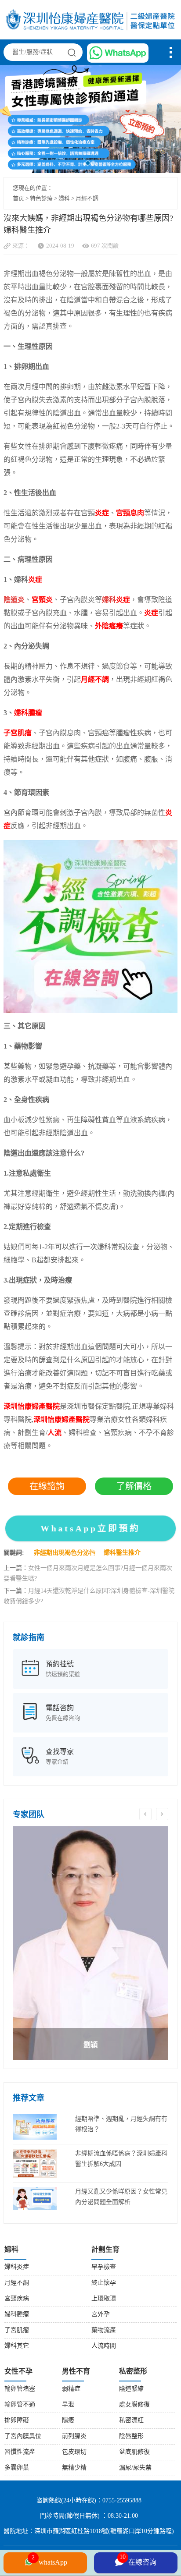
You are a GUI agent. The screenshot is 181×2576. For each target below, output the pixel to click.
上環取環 (104, 2299)
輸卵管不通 (20, 2405)
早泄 (68, 2405)
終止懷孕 (104, 2283)
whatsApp (49, 2560)
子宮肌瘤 (17, 2330)
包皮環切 (74, 2452)
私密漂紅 (131, 2421)
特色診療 (41, 198)
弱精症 (71, 2389)
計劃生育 (105, 2250)
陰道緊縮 (131, 2389)
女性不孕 (18, 2372)
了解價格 (134, 1486)
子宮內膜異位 (23, 2436)
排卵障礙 (17, 2421)
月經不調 (87, 198)
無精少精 (74, 2468)
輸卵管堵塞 (20, 2389)
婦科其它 (17, 2346)
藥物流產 (104, 2330)
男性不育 (76, 2372)
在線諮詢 (47, 1486)
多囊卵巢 (17, 2468)
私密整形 (133, 2372)
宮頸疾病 (17, 2299)
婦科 (64, 198)
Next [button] (162, 1814)
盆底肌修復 (134, 2452)
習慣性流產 (20, 2452)
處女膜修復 (134, 2405)
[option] (90, 1943)
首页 (18, 198)
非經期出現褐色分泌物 (65, 1553)
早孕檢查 (104, 2267)
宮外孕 (101, 2315)
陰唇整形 (131, 2436)
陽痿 (68, 2421)
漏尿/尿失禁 (135, 2468)
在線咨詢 (138, 2560)
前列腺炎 (74, 2436)
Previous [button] (145, 1814)
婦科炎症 (17, 2267)
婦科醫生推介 (122, 1553)
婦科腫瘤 (17, 2315)
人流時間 (104, 2346)
